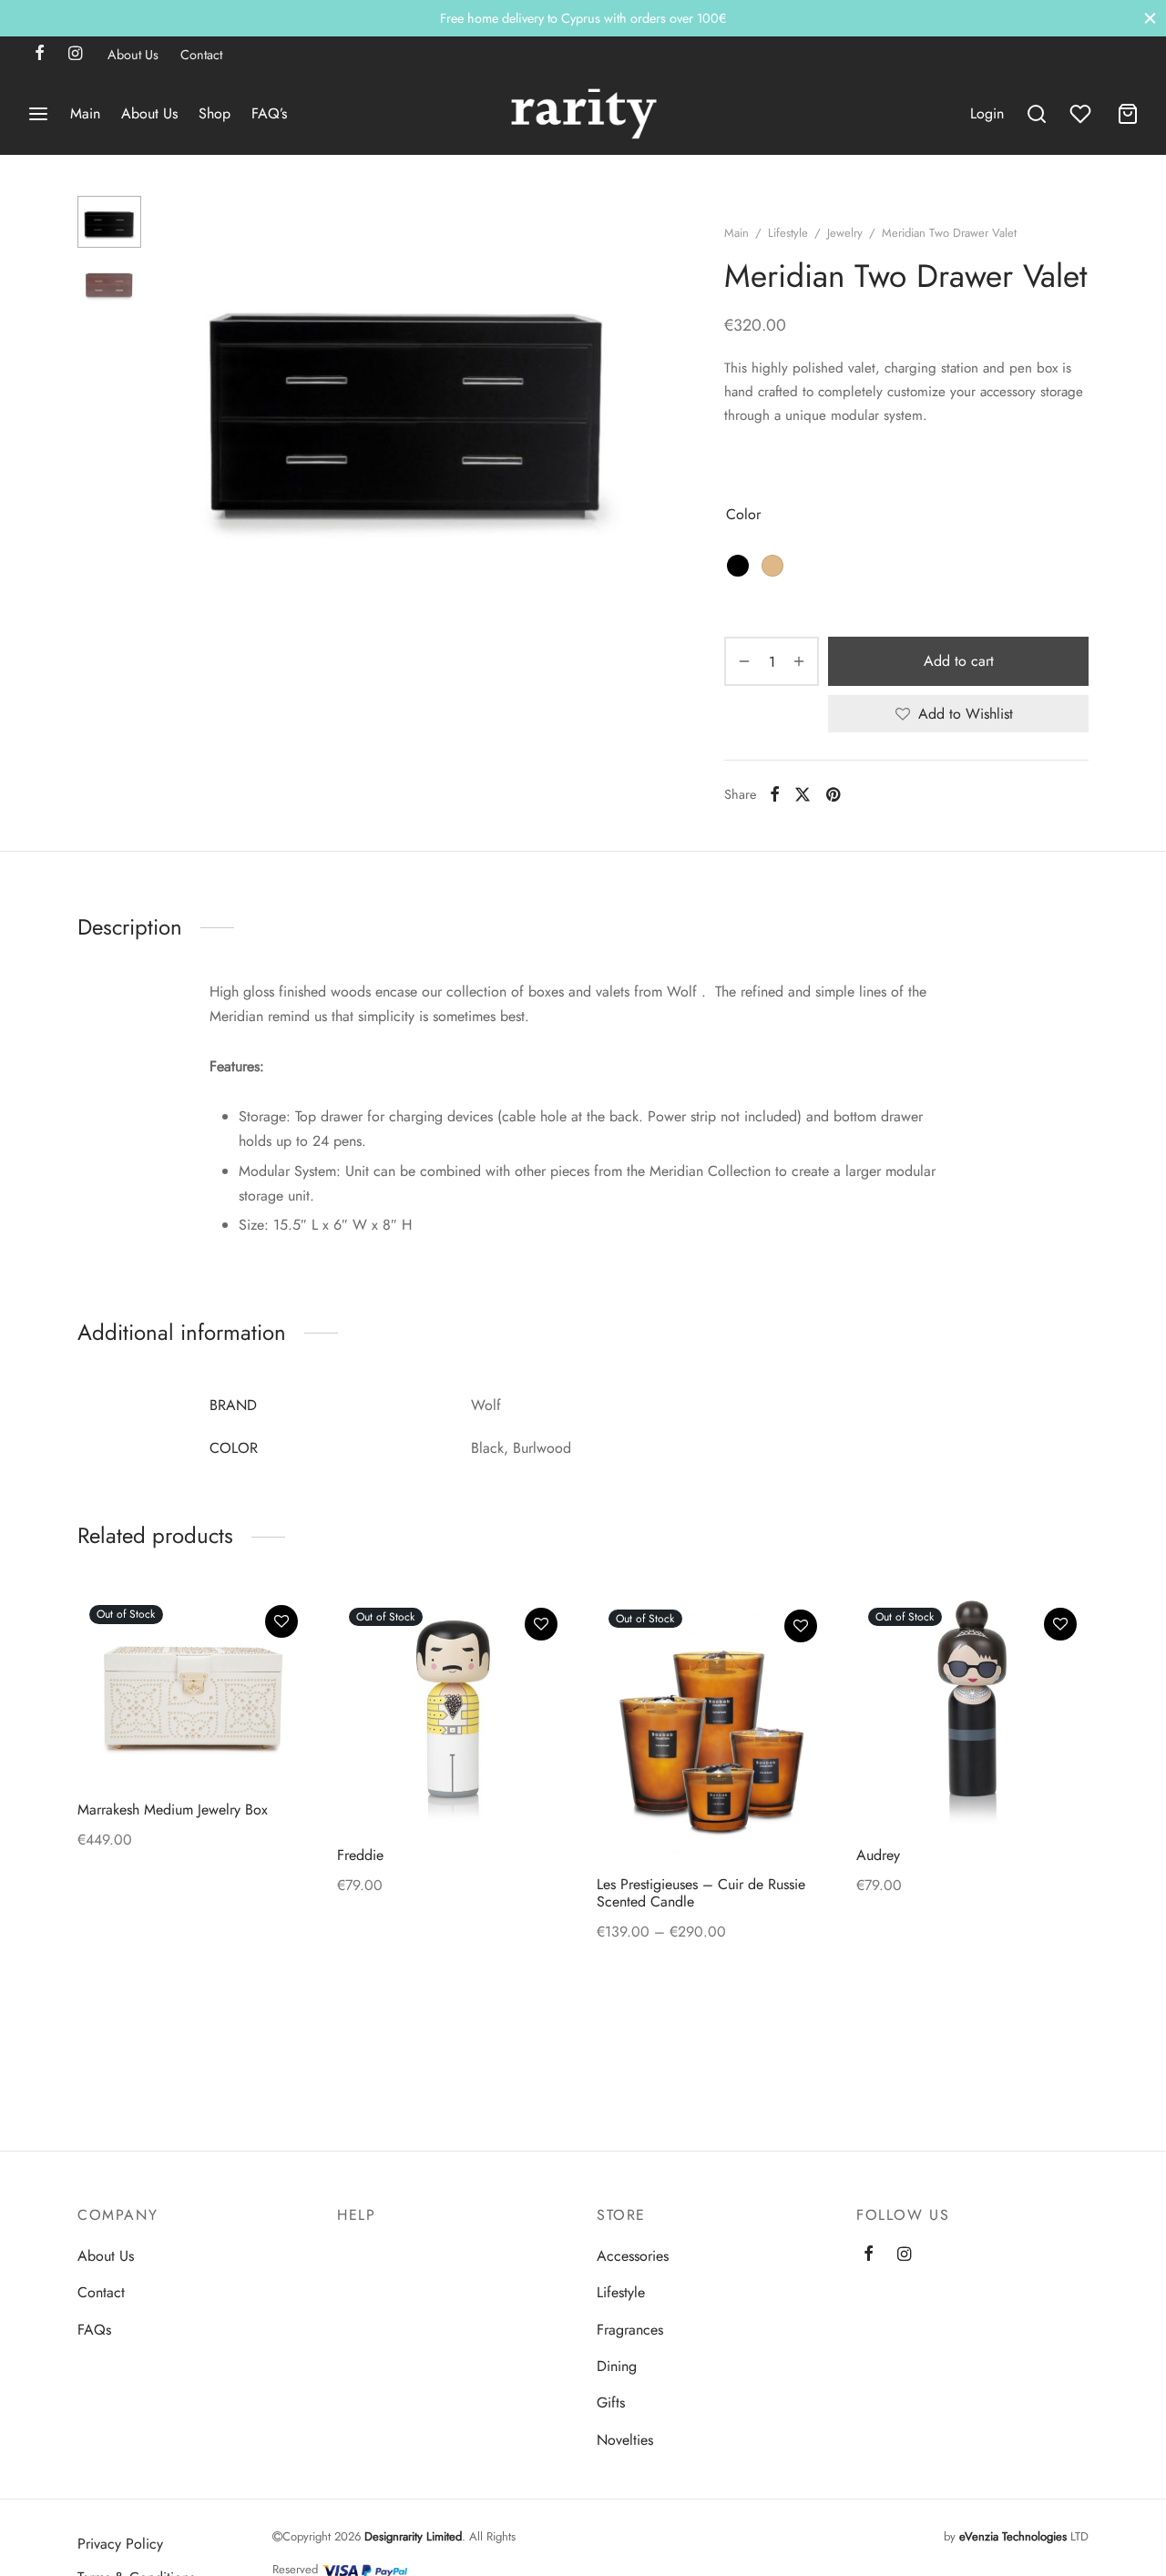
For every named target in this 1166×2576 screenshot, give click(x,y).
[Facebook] (40, 55)
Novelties (625, 2440)
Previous (178, 394)
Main (85, 113)
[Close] (1150, 18)
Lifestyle (788, 233)
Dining (617, 2366)
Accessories (633, 2256)
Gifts (611, 2402)
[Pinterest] (833, 794)
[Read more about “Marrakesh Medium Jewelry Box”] (281, 1663)
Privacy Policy (120, 2544)
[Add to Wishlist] (281, 1621)
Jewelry (845, 233)
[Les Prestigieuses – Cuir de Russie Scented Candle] (713, 1728)
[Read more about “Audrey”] (1060, 1666)
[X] (803, 794)
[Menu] (38, 114)
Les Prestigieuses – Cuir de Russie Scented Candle (701, 1894)
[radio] (738, 566)
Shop (215, 113)
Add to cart (959, 661)
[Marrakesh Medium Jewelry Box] (194, 1689)
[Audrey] (972, 1712)
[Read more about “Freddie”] (541, 1666)
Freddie (360, 1855)
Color (743, 514)
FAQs (94, 2330)
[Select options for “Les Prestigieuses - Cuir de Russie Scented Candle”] (801, 1668)
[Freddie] (453, 1712)
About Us (133, 55)
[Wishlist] (1082, 114)
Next (638, 394)
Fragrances (630, 2330)
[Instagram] (75, 55)
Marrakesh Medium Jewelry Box (173, 1809)
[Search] (1037, 114)
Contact (201, 55)
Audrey (878, 1855)
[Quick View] (281, 1705)
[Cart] (1128, 114)
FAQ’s (269, 113)
